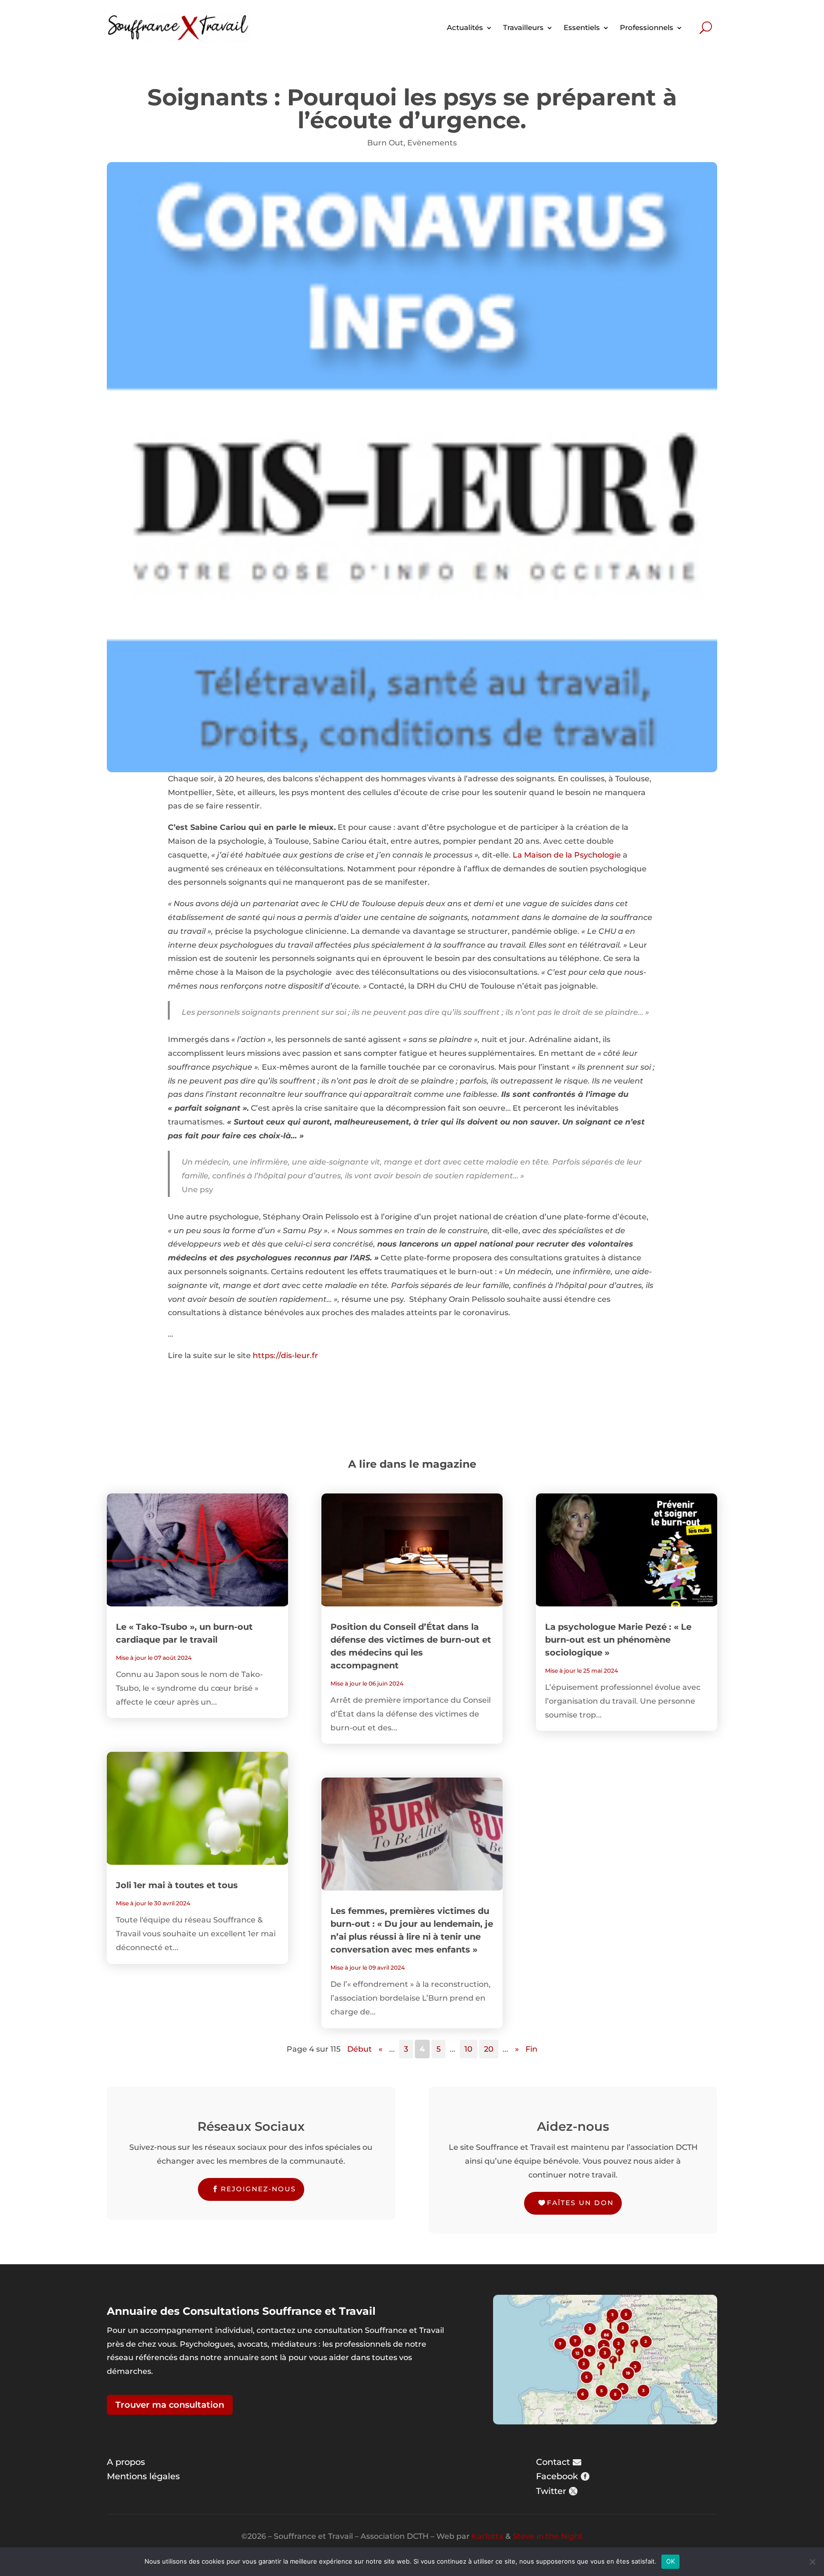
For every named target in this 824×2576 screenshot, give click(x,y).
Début (360, 2049)
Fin (531, 2049)
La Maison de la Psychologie (567, 855)
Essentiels (582, 27)
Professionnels (647, 27)
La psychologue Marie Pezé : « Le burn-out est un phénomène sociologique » (618, 1640)
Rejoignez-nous (258, 2189)
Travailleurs (523, 27)
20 (489, 2049)
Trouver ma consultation (170, 2405)
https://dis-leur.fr (285, 1355)
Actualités (465, 27)
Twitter (551, 2491)
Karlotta (488, 2536)
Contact (553, 2462)
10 (469, 2049)
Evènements (432, 143)
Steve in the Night (548, 2536)
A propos (126, 2462)
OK (671, 2561)
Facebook (557, 2476)
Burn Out (385, 143)
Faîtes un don (580, 2203)
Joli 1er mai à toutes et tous (177, 1885)
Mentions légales (143, 2476)
